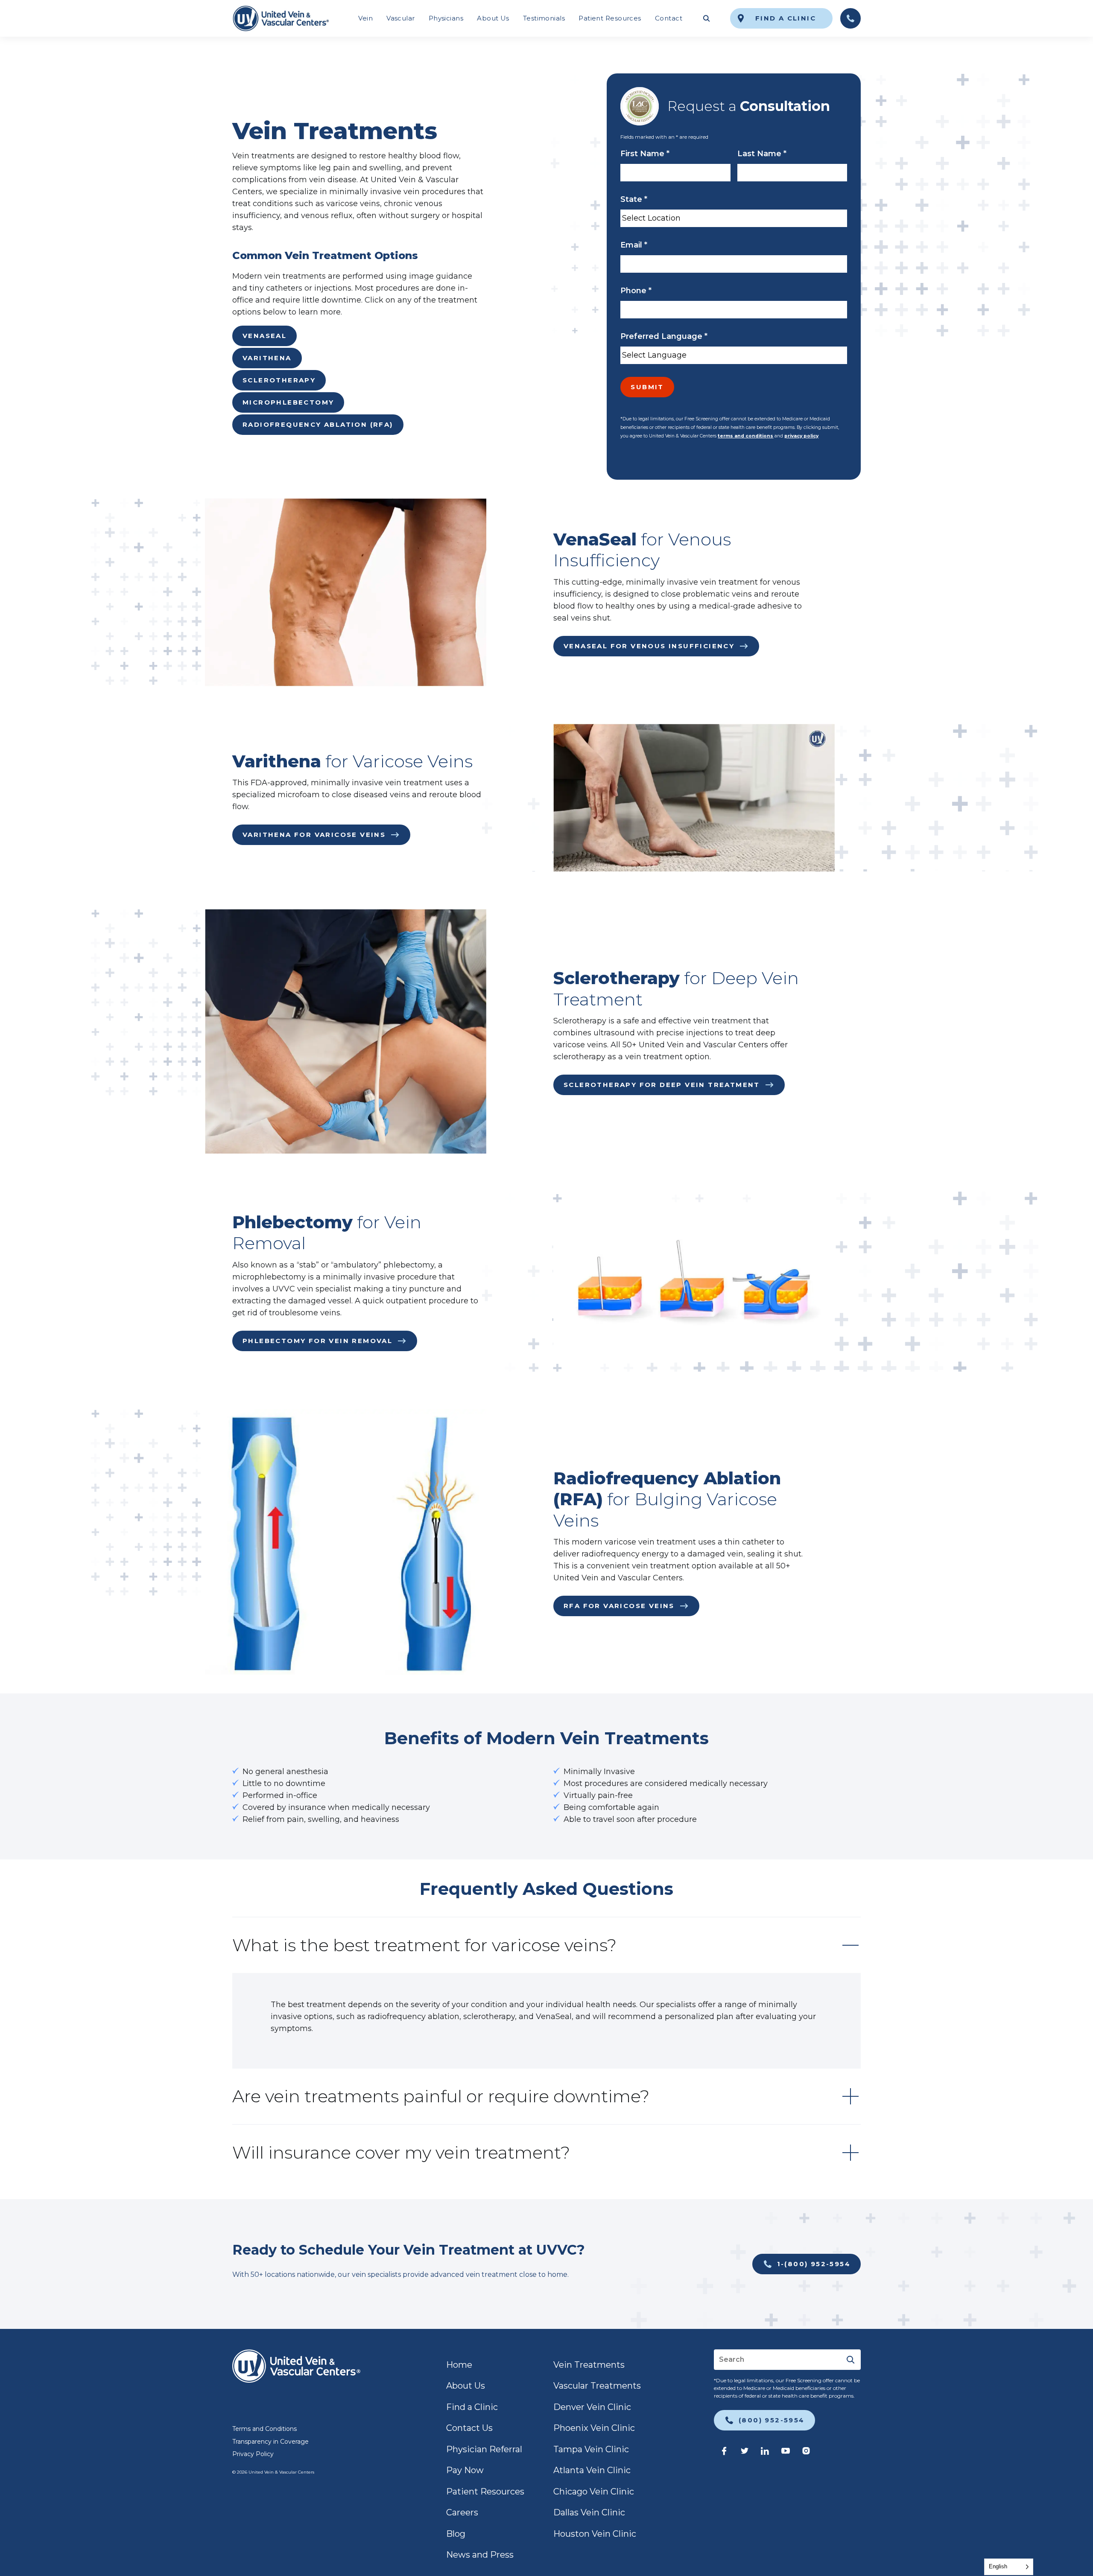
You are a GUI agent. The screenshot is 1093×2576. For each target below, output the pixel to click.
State (634, 199)
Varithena (267, 358)
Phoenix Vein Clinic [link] (594, 2428)
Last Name (762, 154)
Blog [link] (456, 2534)
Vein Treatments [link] (589, 2365)
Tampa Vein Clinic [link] (591, 2449)
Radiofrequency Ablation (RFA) (318, 424)
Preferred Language (664, 336)
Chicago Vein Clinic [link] (594, 2491)
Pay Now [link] (465, 2470)
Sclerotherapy (279, 380)
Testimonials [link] (544, 18)
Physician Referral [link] (484, 2449)
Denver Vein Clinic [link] (592, 2407)
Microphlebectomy (288, 402)
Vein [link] (365, 18)
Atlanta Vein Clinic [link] (592, 2470)
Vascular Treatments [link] (597, 2386)
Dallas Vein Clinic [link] (589, 2512)
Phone (636, 291)
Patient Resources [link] (610, 18)
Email (634, 245)
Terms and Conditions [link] (264, 2429)
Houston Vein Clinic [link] (595, 2534)
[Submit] (850, 2360)
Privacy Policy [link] (253, 2454)
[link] (281, 18)
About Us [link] (493, 18)
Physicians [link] (446, 18)
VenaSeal (264, 336)
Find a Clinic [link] (472, 2407)
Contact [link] (669, 18)
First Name (645, 154)
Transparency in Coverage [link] (270, 2442)
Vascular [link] (401, 18)
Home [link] (459, 2365)
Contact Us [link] (469, 2428)
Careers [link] (462, 2512)
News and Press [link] (480, 2555)
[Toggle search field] (706, 18)
